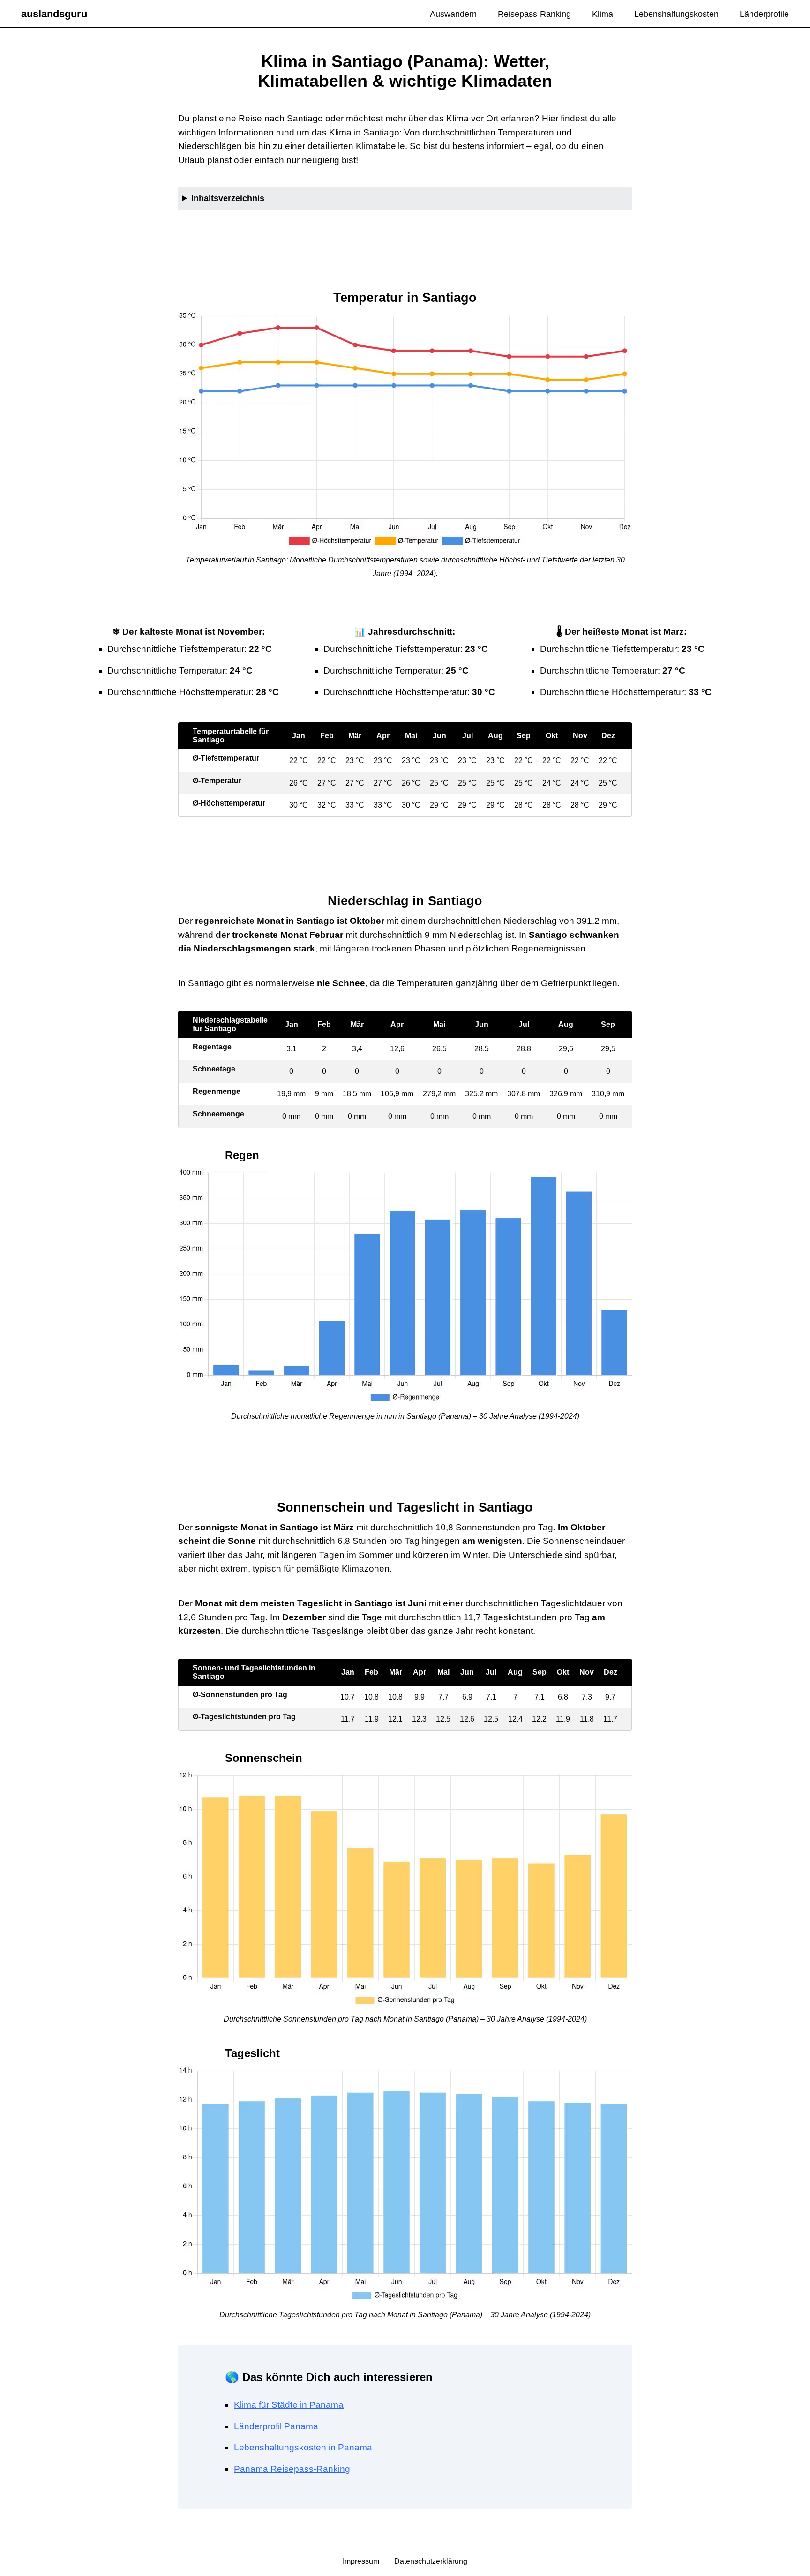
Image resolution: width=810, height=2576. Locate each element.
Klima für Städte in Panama (289, 2405)
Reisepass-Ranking (534, 14)
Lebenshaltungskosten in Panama (303, 2447)
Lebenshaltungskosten (676, 14)
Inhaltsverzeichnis (228, 198)
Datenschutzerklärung (431, 2561)
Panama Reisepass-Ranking (292, 2469)
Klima (603, 14)
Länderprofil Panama (276, 2426)
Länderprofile (764, 14)
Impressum (362, 2561)
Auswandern (453, 14)
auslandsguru (54, 14)
